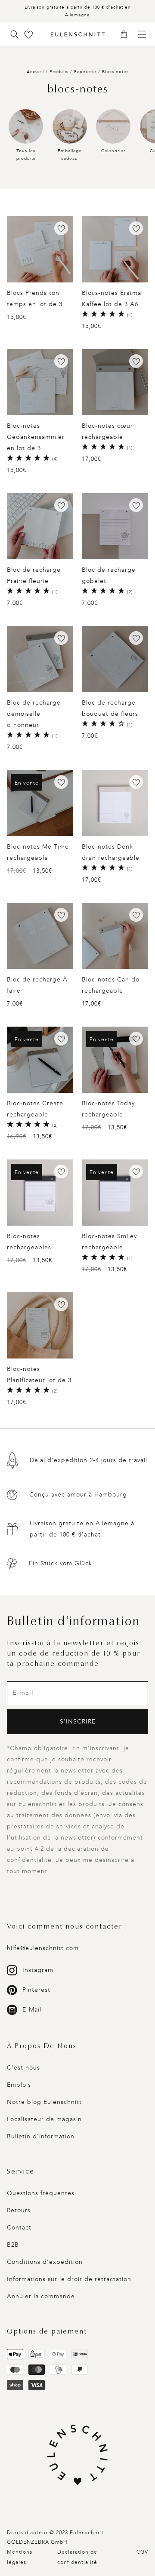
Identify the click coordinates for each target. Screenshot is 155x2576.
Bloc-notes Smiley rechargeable (109, 1242)
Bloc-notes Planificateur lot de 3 (39, 1375)
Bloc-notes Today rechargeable (108, 1109)
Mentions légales (20, 2557)
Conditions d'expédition (45, 2262)
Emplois (19, 2085)
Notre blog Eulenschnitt (44, 2102)
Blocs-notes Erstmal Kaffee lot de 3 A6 (112, 299)
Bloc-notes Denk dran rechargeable (111, 852)
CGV (142, 2552)
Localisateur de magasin (44, 2119)
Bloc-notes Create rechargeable (35, 1109)
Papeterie (86, 72)
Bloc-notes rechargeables (29, 1242)
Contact (19, 2228)
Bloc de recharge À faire (37, 985)
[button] (127, 35)
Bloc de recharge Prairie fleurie (34, 575)
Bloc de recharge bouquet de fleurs (110, 708)
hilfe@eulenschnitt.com (43, 1948)
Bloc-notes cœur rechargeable (107, 431)
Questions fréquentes (41, 2193)
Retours (19, 2210)
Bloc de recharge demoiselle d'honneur (34, 714)
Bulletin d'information (41, 2136)
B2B (13, 2245)
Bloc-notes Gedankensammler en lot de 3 (36, 437)
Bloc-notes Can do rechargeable (111, 985)
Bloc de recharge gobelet (109, 575)
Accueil (35, 72)
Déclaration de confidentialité (77, 2557)
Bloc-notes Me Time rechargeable (38, 852)
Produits (59, 72)
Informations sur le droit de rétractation (69, 2279)
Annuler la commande (41, 2296)
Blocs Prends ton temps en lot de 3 (35, 299)
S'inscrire (78, 1722)
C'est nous (23, 2068)
